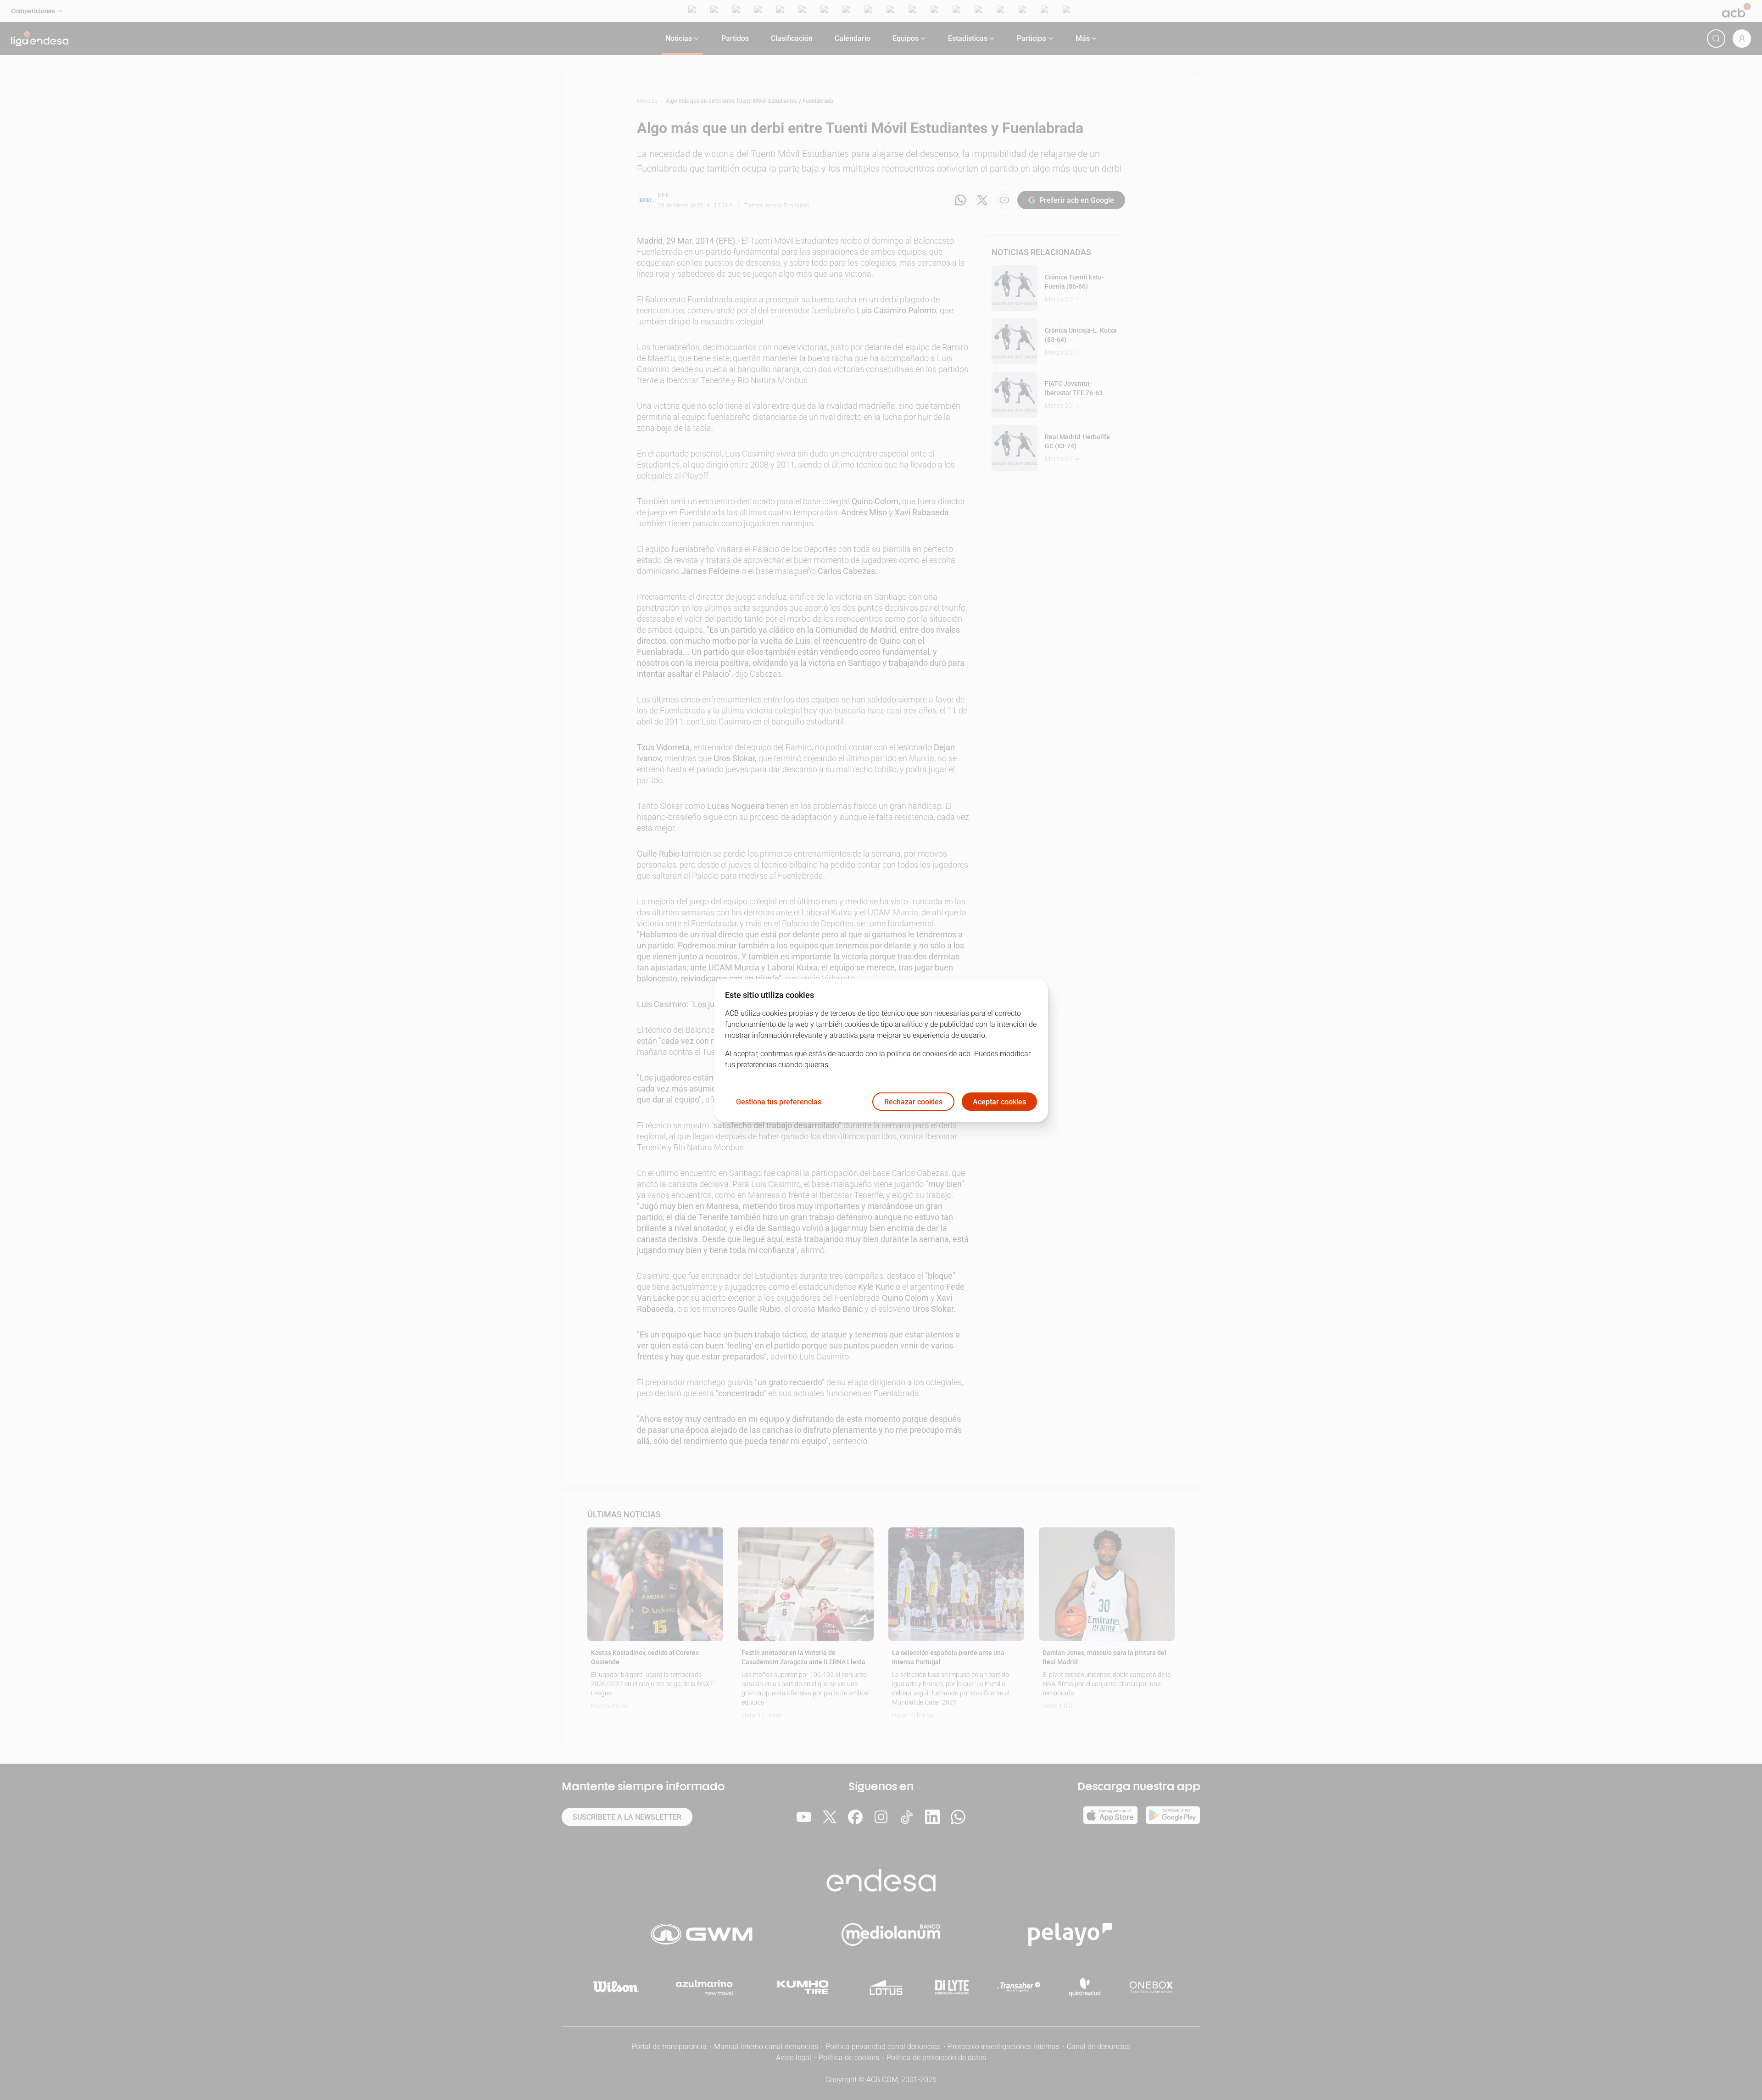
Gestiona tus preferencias (779, 1101)
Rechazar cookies (913, 1101)
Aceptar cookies (999, 1101)
